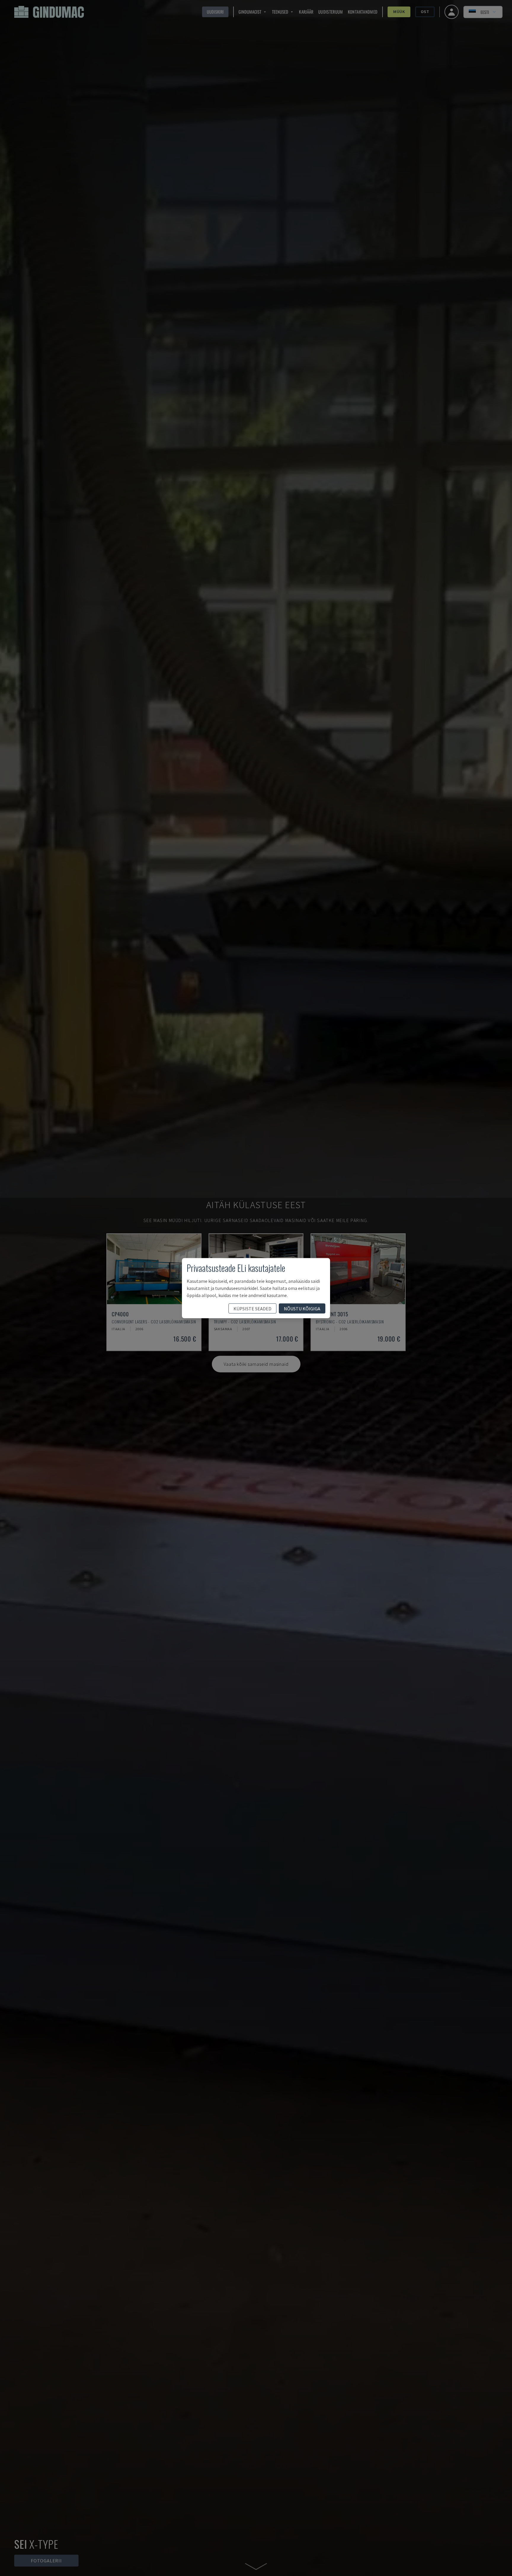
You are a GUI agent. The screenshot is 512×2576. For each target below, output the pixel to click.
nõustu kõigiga (302, 1308)
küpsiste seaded (252, 1308)
